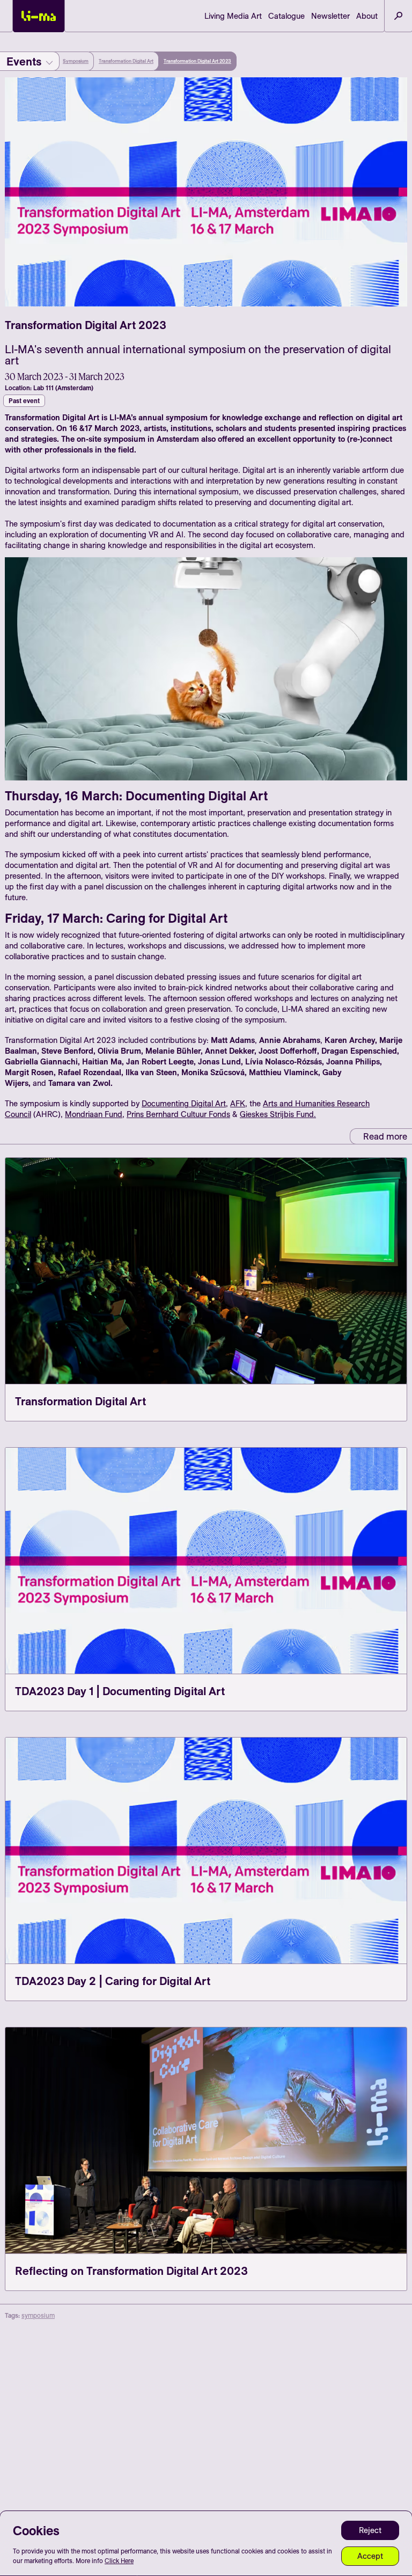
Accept (370, 2556)
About (367, 16)
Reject (370, 2530)
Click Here (119, 2561)
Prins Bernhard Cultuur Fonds (178, 1114)
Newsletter (330, 16)
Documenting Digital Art (184, 1103)
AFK (238, 1103)
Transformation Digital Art (126, 61)
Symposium (76, 61)
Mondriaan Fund (94, 1114)
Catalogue (286, 16)
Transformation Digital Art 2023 (197, 61)
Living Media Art (233, 16)
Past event (24, 401)
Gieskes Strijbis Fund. (278, 1114)
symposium (38, 2315)
